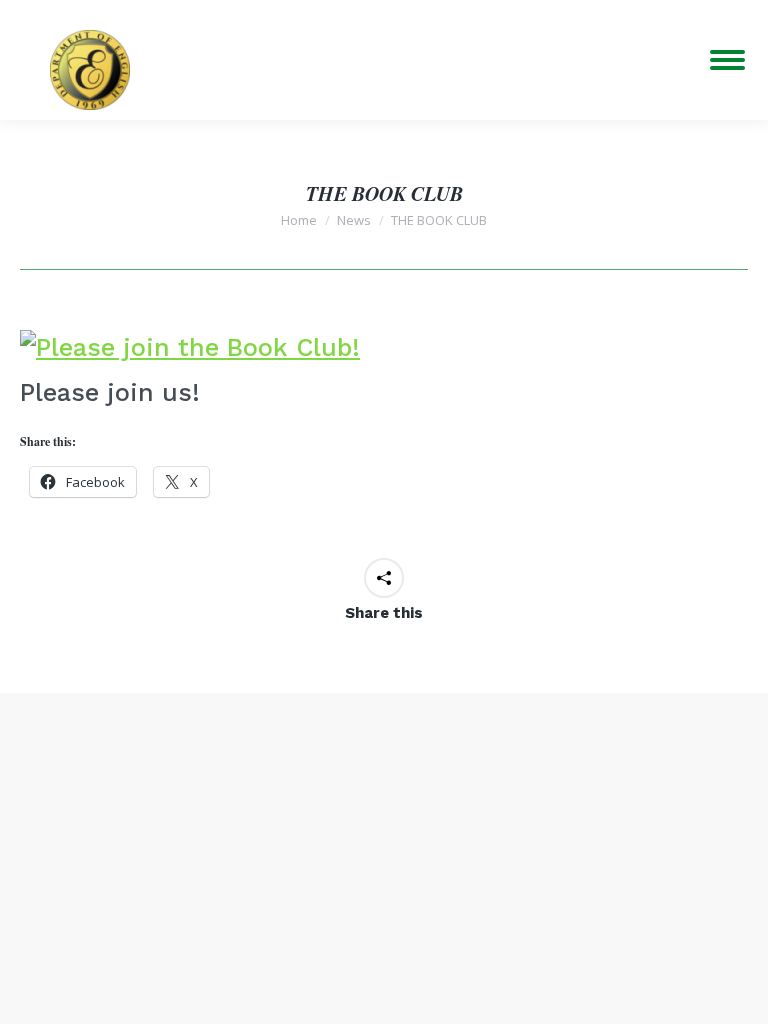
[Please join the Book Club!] (190, 347)
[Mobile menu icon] (727, 60)
